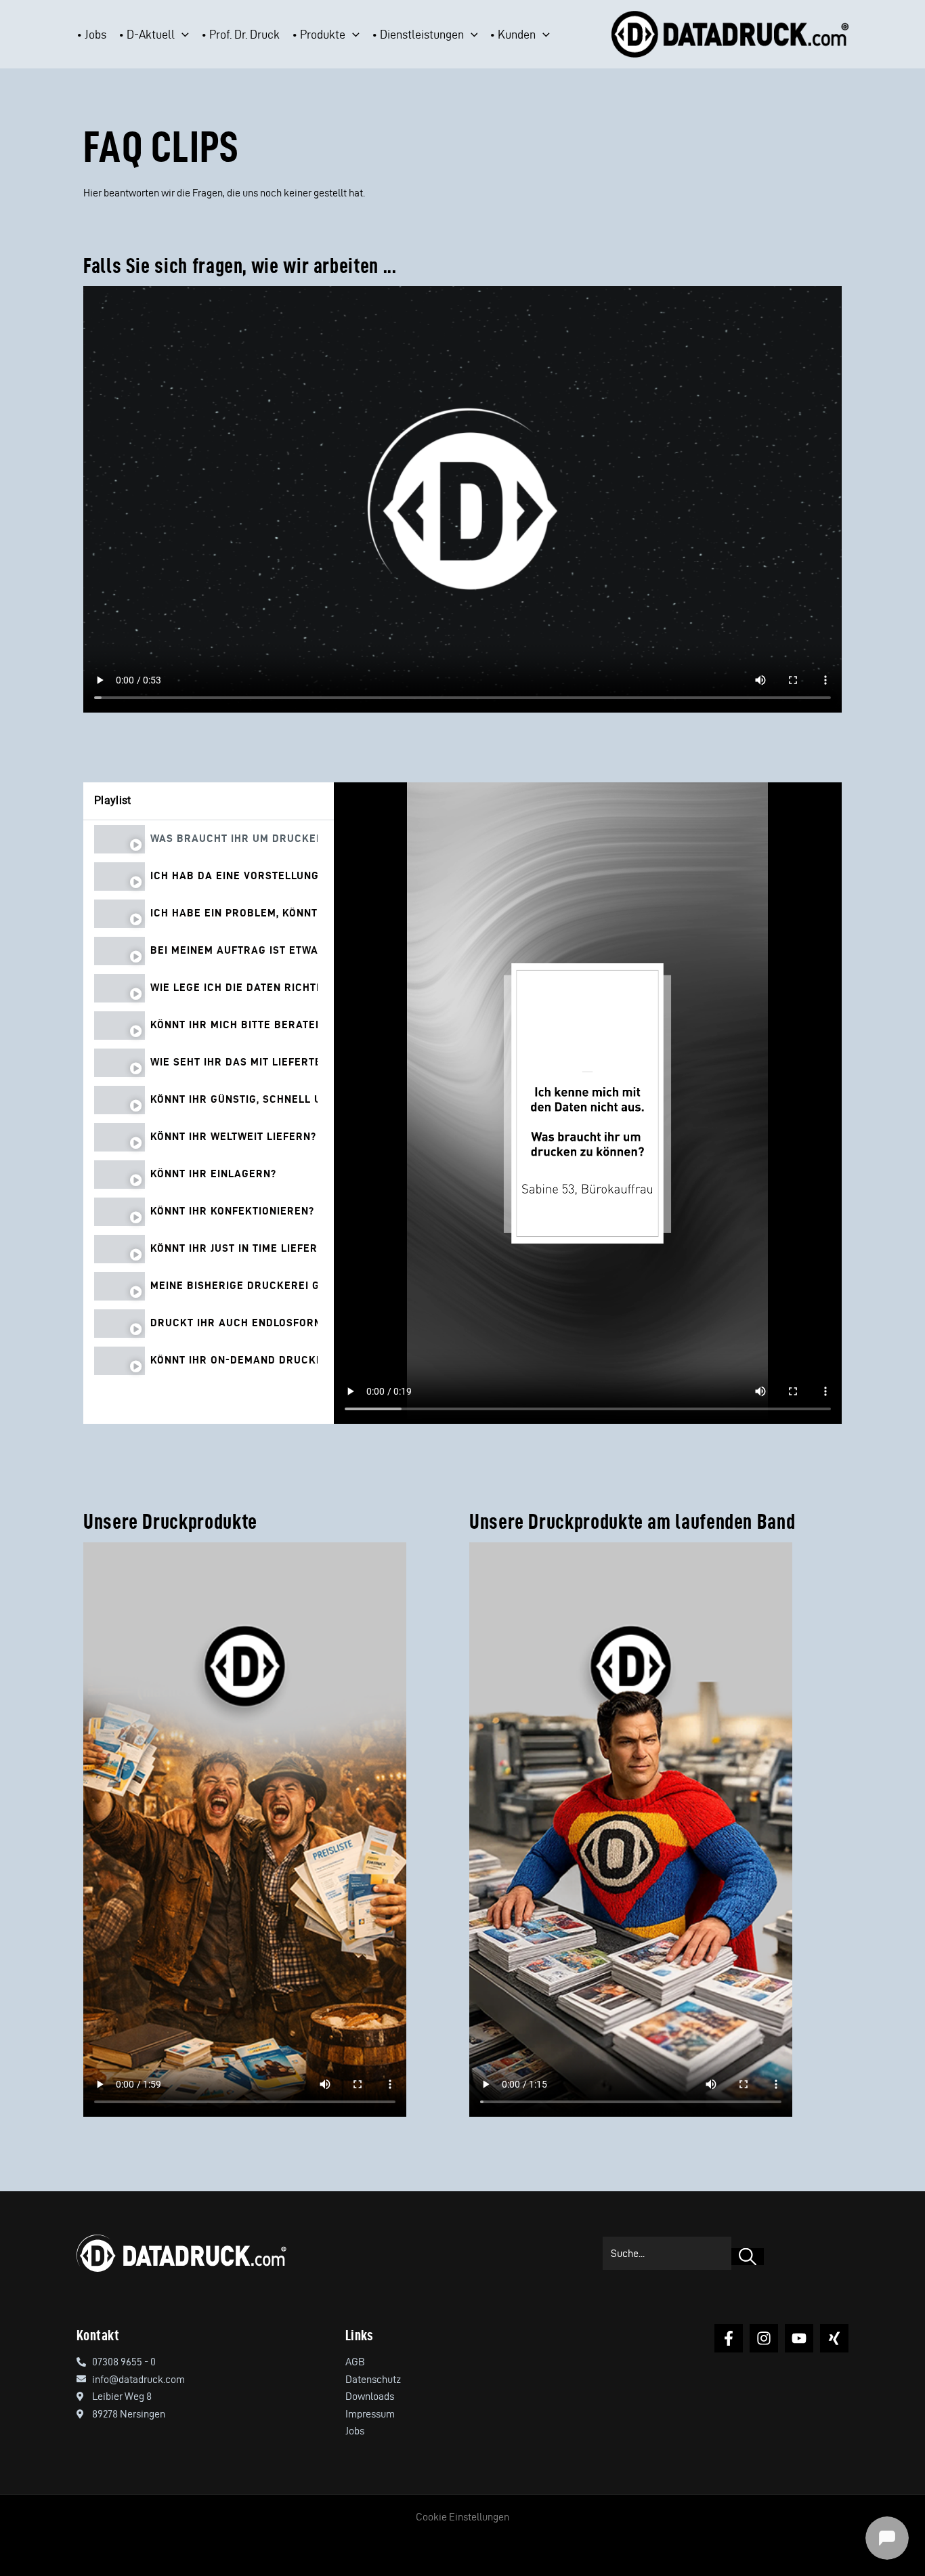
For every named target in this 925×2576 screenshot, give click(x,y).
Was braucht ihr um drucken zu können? (234, 839)
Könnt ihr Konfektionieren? (232, 1211)
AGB (355, 2362)
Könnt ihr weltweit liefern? (233, 1137)
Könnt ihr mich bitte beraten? (234, 1025)
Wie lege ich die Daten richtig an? (234, 988)
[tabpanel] (588, 1103)
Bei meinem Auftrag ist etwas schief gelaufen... (234, 950)
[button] (182, 35)
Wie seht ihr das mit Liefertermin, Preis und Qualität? (234, 1062)
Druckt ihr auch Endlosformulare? (234, 1323)
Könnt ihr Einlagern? (213, 1174)
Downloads (370, 2396)
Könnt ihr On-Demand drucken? (234, 1360)
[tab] (209, 839)
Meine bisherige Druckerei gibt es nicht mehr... (234, 1286)
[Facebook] (729, 2338)
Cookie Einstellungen (462, 2517)
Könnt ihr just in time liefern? (234, 1248)
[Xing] (834, 2338)
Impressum (370, 2414)
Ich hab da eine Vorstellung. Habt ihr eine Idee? (234, 876)
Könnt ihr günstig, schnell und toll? (234, 1099)
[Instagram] (764, 2338)
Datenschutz (373, 2379)
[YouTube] (799, 2338)
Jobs (355, 2431)
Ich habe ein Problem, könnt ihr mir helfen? (234, 913)
